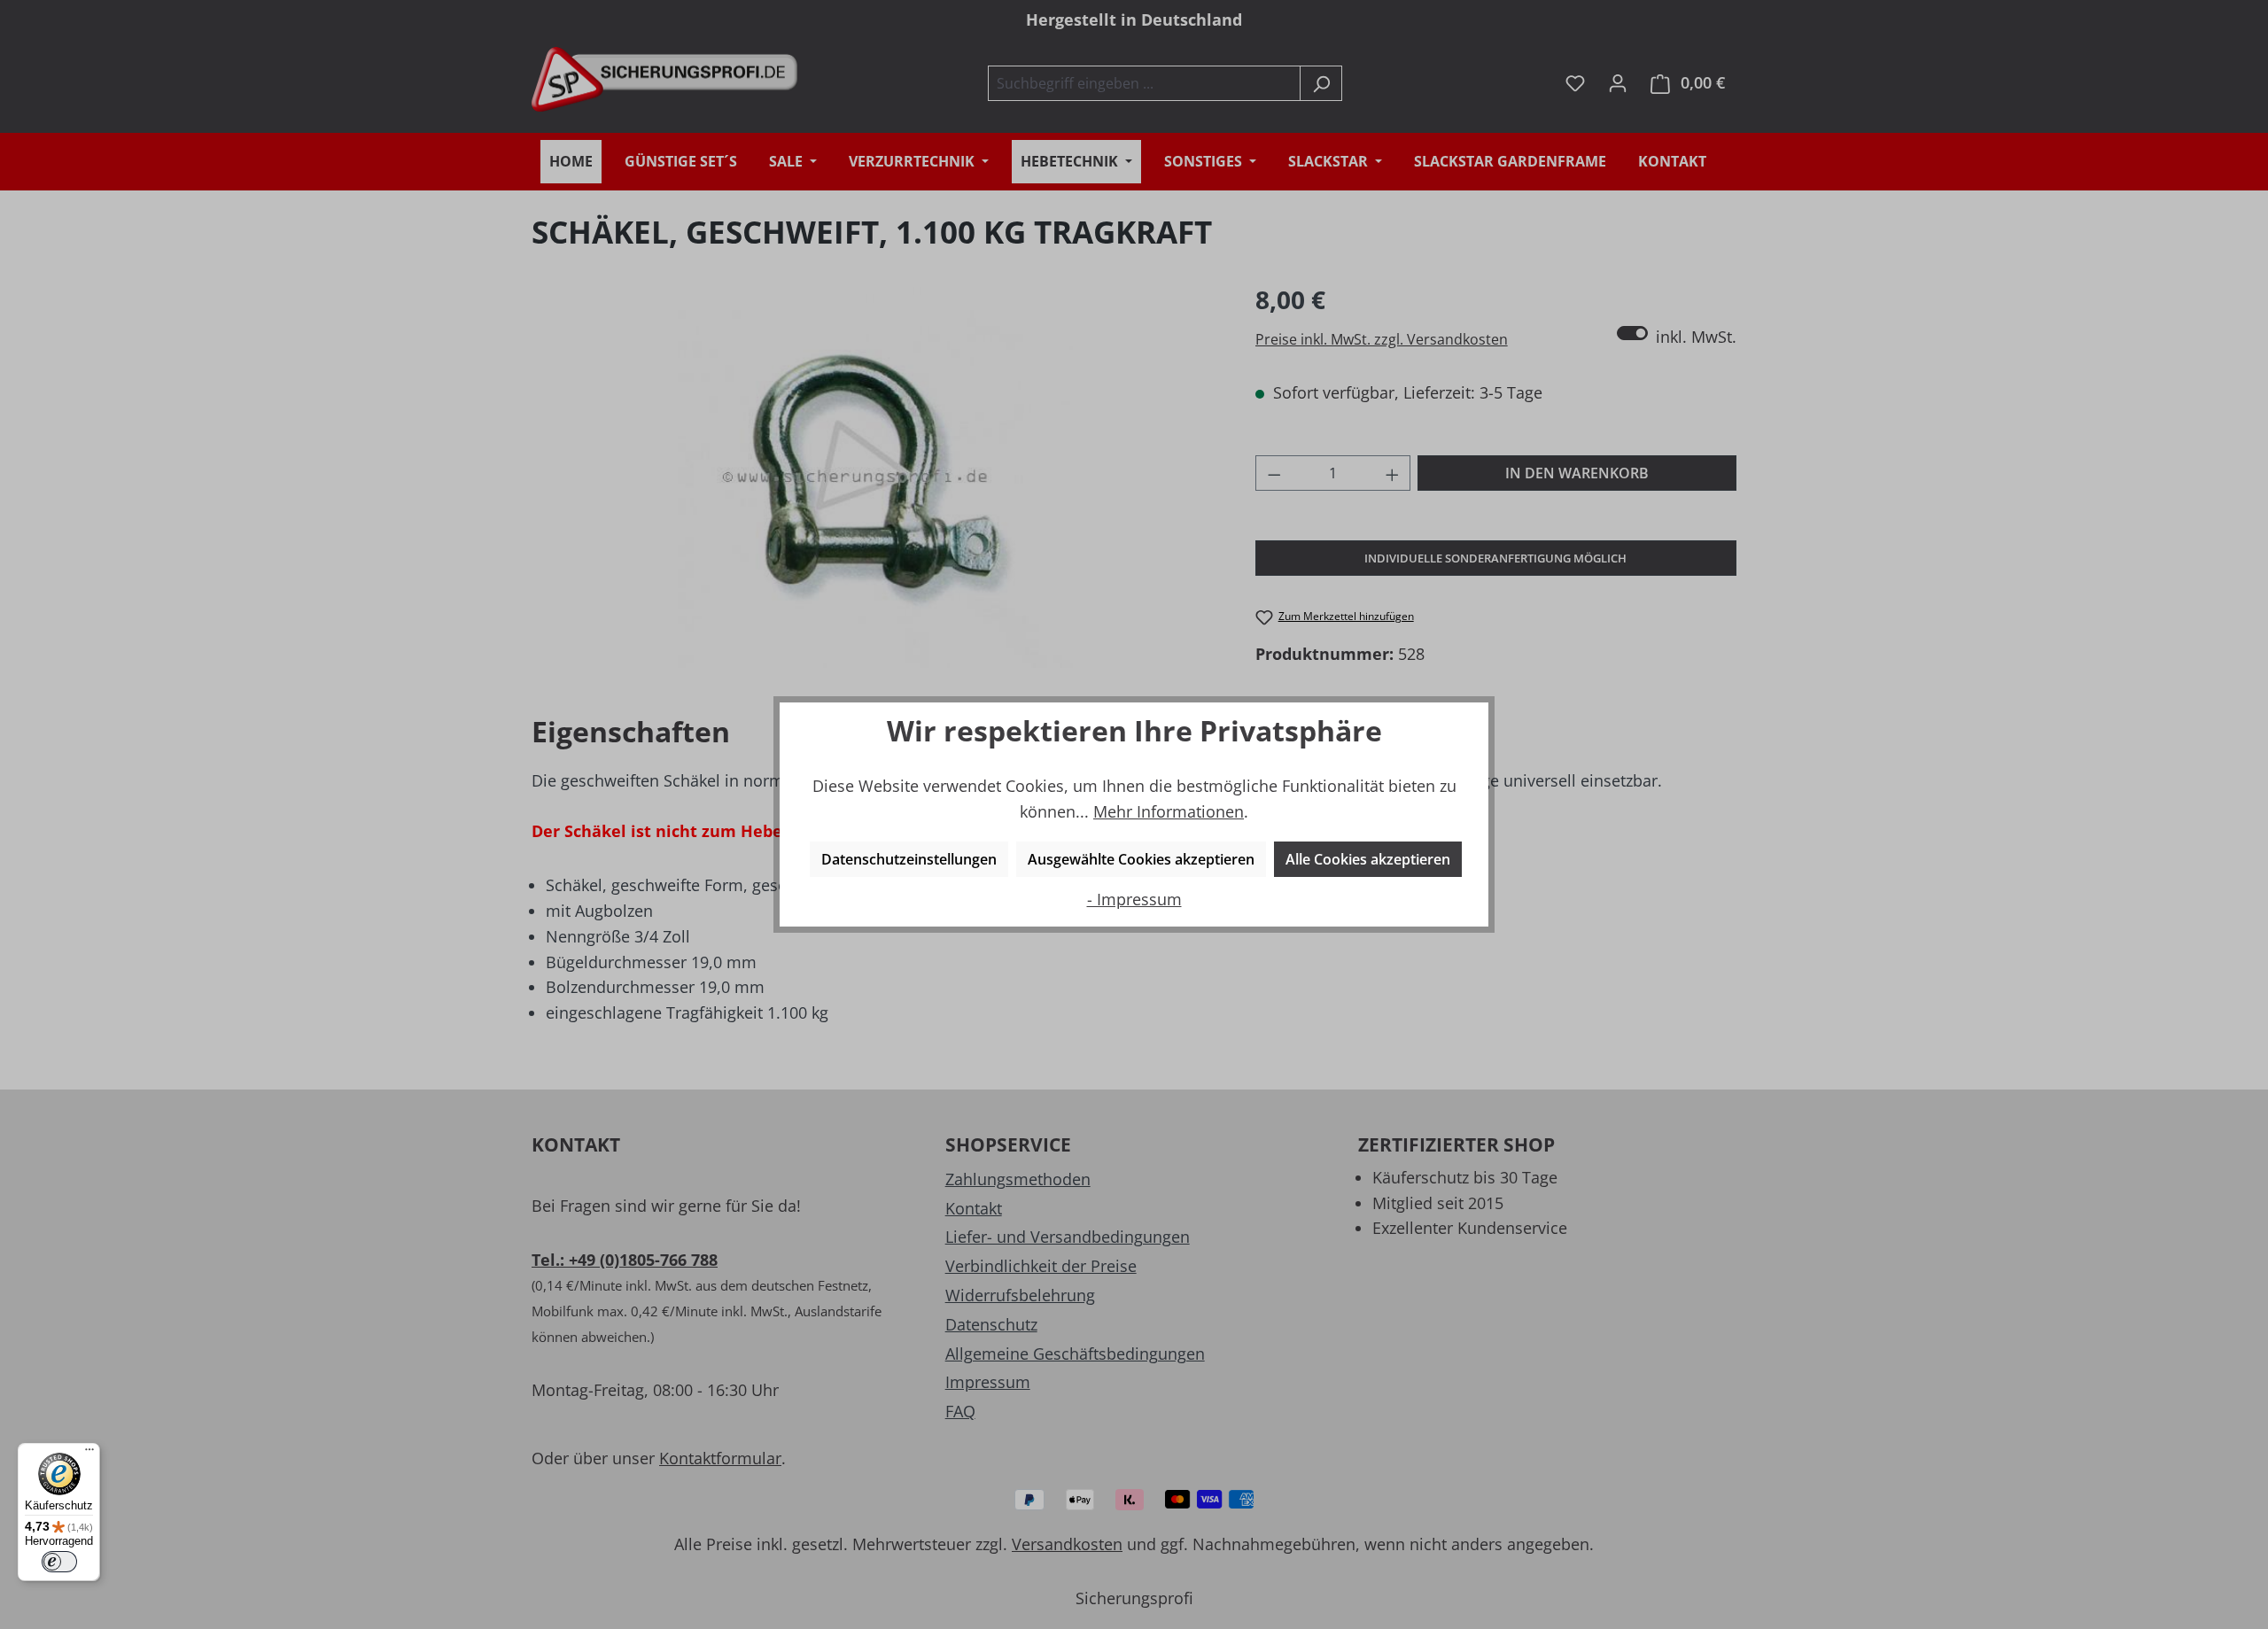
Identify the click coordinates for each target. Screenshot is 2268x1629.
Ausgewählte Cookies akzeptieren (1141, 859)
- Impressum (1134, 899)
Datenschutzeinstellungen (909, 859)
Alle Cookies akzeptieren (1368, 859)
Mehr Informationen (1169, 811)
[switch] (59, 1562)
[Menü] (89, 1454)
